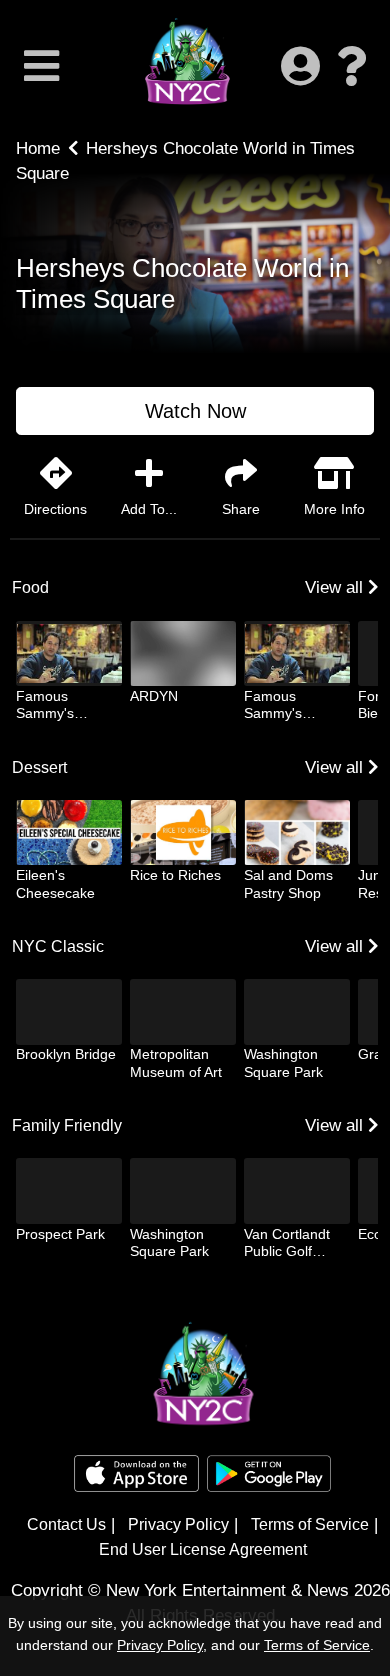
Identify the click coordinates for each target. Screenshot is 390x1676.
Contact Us (66, 1524)
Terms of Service (310, 1524)
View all (336, 587)
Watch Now (195, 411)
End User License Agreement (203, 1549)
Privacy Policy (178, 1524)
